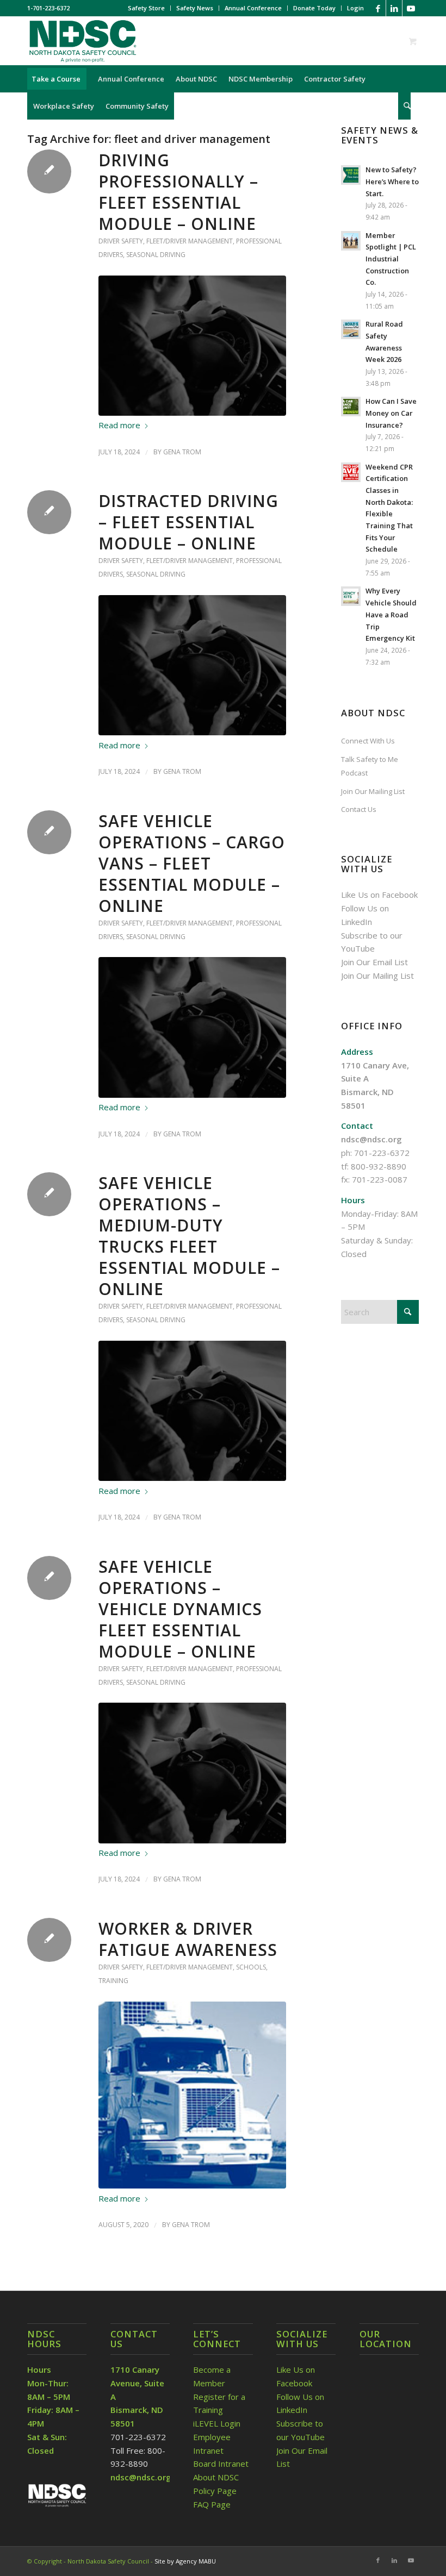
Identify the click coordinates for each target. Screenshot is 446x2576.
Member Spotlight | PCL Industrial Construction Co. (391, 259)
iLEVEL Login (218, 2423)
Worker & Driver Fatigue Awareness (188, 1939)
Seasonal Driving (156, 255)
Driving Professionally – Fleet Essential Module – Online (178, 192)
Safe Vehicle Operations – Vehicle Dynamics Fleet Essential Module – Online (180, 1609)
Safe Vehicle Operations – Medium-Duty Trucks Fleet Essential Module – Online (189, 1236)
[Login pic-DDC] (192, 346)
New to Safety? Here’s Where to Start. (392, 181)
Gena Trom (182, 452)
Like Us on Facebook (379, 895)
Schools (251, 1967)
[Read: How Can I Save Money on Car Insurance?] (351, 407)
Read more (119, 425)
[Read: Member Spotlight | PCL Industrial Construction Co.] (351, 241)
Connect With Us (368, 741)
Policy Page (215, 2491)
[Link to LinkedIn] (394, 8)
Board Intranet (221, 2464)
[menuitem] (147, 8)
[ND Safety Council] (82, 41)
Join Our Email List (374, 962)
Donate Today (314, 8)
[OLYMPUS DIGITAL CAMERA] (192, 2095)
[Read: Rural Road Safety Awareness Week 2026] (351, 329)
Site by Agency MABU (185, 2561)
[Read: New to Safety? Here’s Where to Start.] (351, 175)
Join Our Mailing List (373, 791)
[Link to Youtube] (411, 8)
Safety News (195, 8)
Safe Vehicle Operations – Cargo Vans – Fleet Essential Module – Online (192, 863)
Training (113, 1981)
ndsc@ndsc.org (371, 1139)
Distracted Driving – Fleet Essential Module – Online (188, 522)
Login (355, 8)
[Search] (404, 106)
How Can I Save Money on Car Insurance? (391, 413)
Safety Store (146, 8)
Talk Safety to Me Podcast (370, 766)
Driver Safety (121, 241)
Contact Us (359, 809)
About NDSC (216, 2477)
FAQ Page (212, 2504)
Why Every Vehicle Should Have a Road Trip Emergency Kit (391, 614)
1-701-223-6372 (48, 8)
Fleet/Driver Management (190, 241)
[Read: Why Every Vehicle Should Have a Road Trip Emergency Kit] (351, 596)
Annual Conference (253, 8)
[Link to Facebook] (378, 8)
